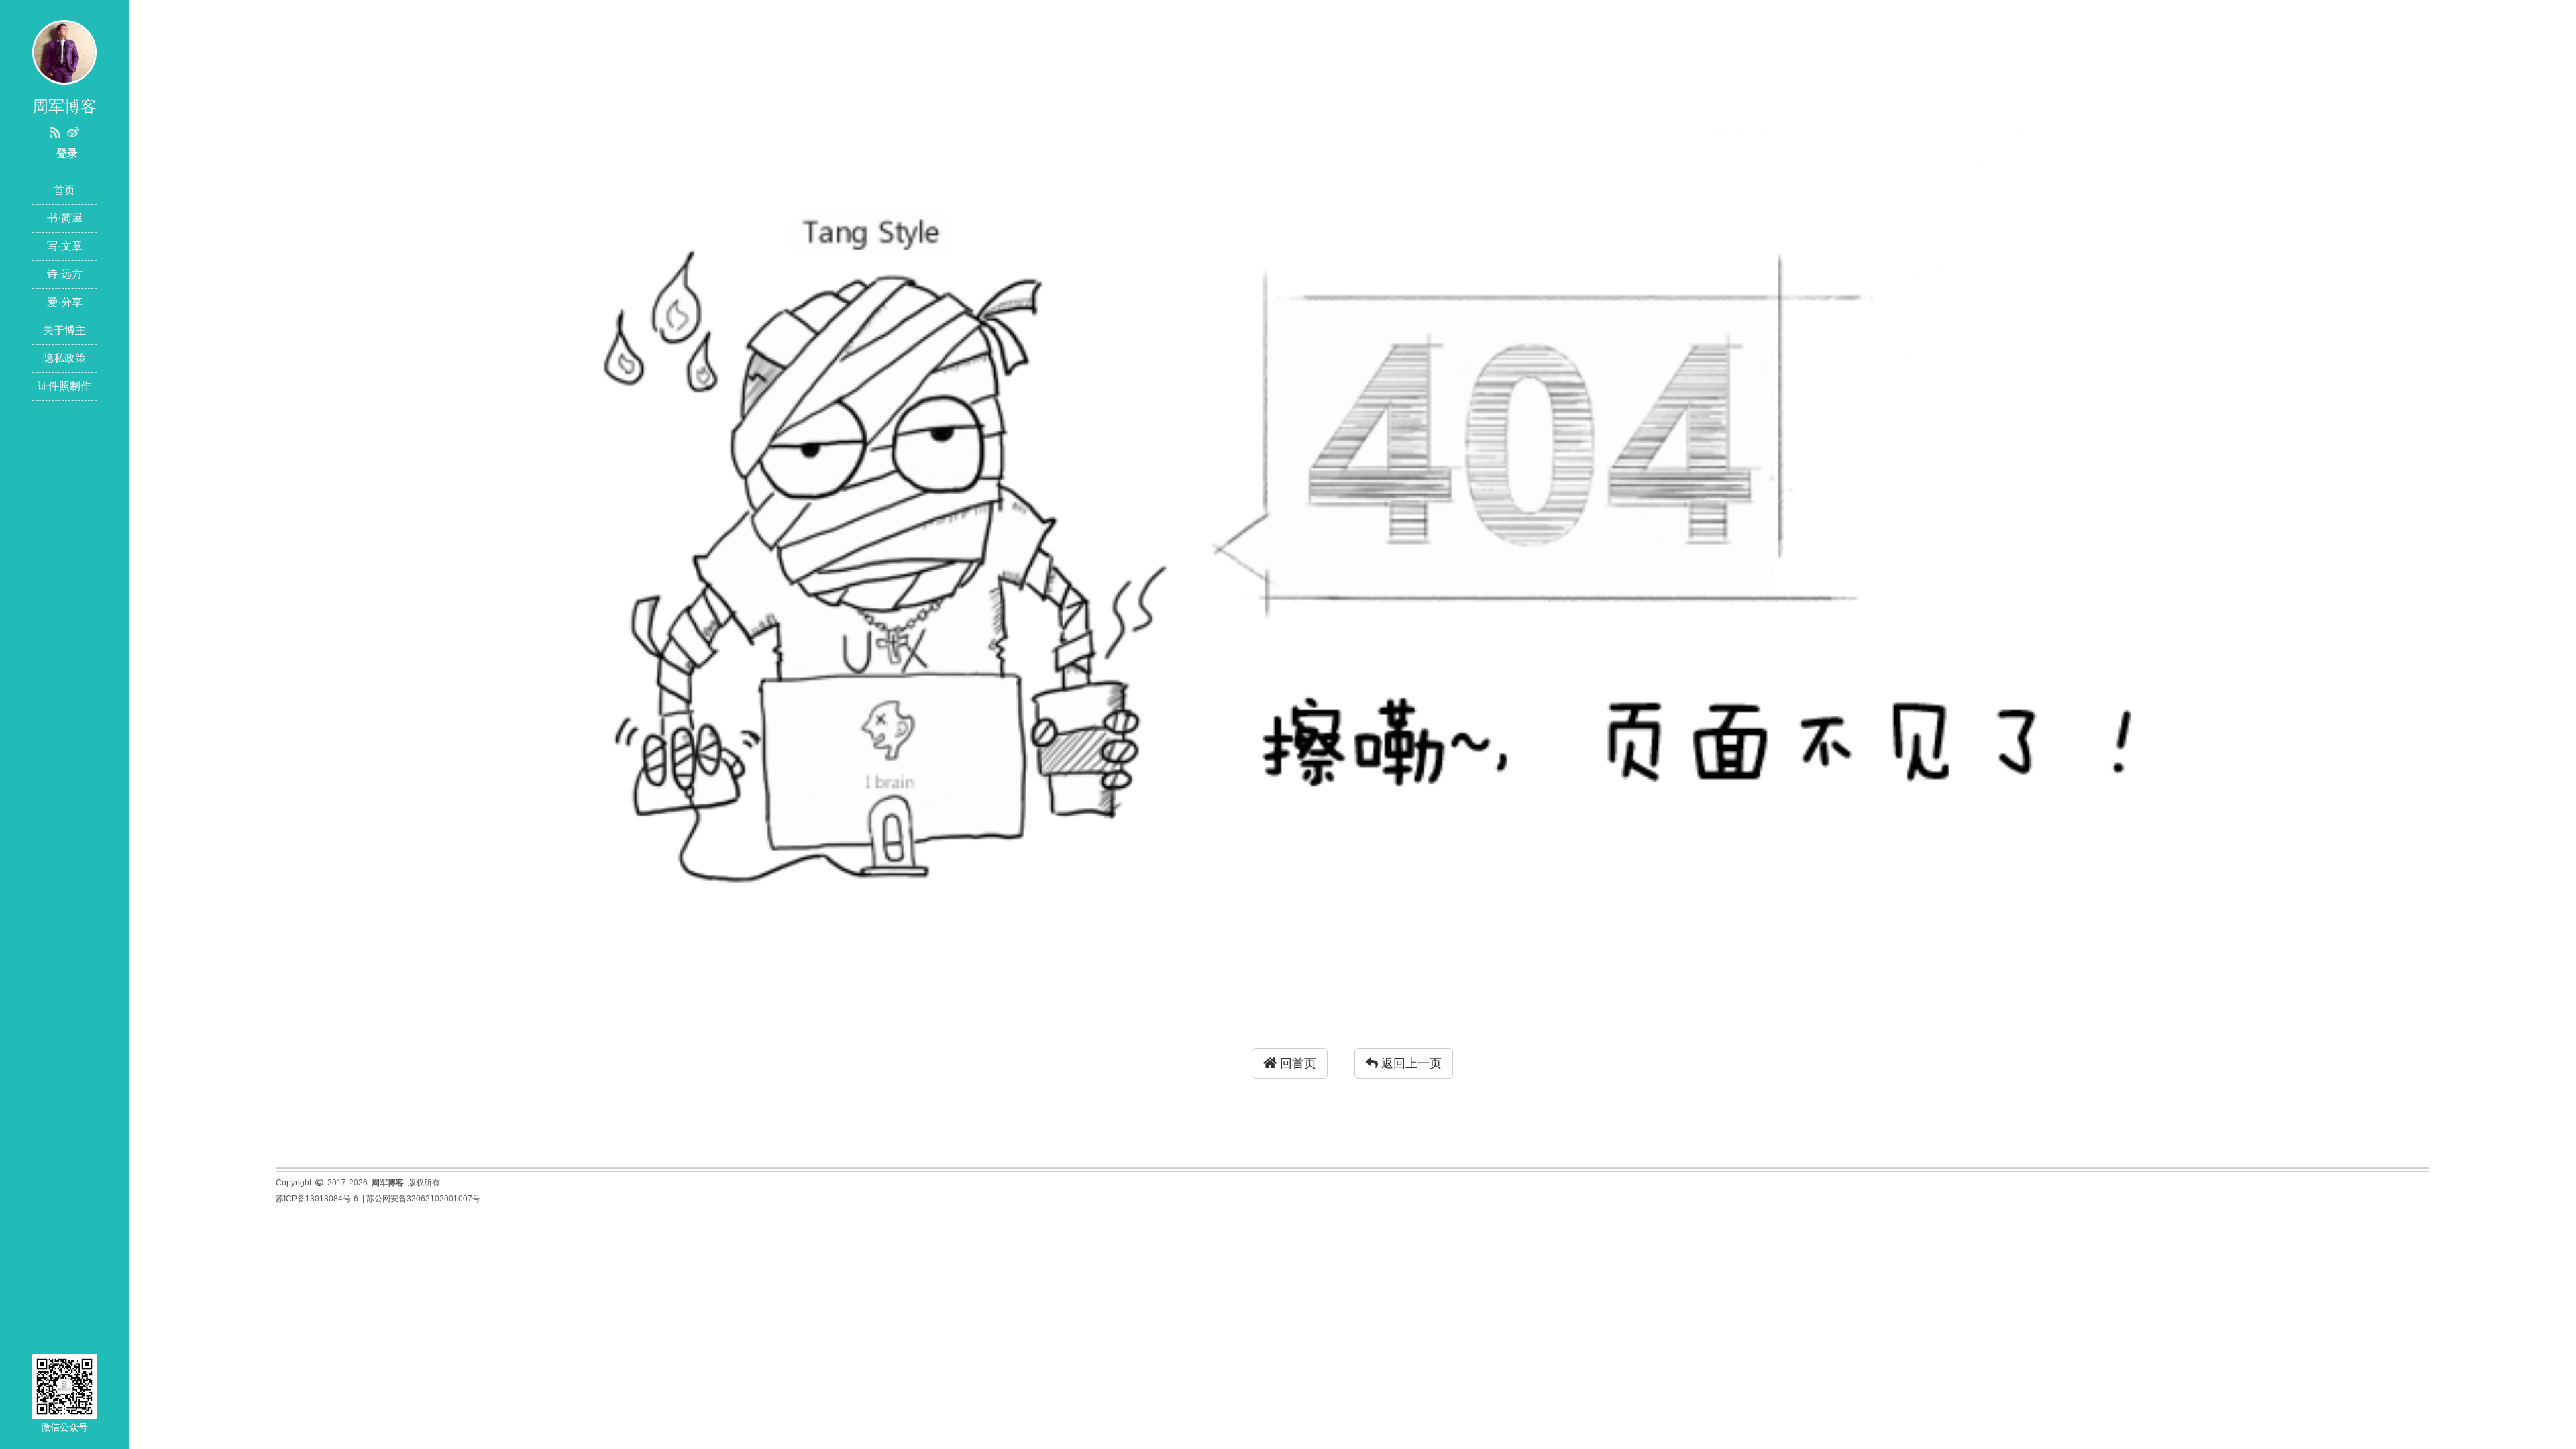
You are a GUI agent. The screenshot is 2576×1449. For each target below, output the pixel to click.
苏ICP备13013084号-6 (317, 1199)
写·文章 (65, 246)
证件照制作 (64, 386)
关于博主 (64, 330)
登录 (67, 153)
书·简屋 (65, 218)
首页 (64, 190)
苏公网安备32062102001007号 (423, 1199)
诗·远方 (65, 274)
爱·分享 (65, 302)
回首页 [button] (1296, 1063)
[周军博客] (64, 51)
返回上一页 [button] (1410, 1063)
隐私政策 (64, 358)
